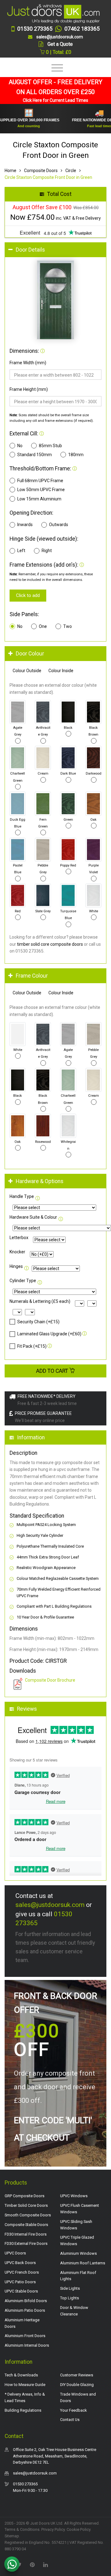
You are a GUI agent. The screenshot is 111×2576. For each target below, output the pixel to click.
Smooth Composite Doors (28, 2215)
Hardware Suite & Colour (33, 1217)
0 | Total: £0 (58, 52)
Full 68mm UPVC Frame (40, 481)
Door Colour (30, 654)
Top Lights (70, 2298)
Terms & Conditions (22, 2529)
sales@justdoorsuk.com (50, 1905)
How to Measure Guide (25, 2385)
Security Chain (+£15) (38, 1322)
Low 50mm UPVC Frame (41, 490)
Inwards (25, 525)
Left (21, 551)
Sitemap (12, 2536)
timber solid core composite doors (50, 944)
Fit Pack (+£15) (32, 1346)
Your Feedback (74, 2410)
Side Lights (70, 2288)
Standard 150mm (35, 455)
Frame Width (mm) (28, 363)
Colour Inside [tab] (61, 671)
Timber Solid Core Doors (26, 2205)
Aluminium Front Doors (25, 2336)
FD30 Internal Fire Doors (26, 2234)
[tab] (55, 250)
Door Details (30, 250)
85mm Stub (50, 446)
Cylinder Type (23, 1281)
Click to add (28, 595)
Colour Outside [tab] (27, 671)
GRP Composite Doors (25, 2196)
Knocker (17, 1252)
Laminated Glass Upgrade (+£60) (49, 1334)
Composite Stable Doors (26, 2225)
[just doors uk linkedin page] (45, 2564)
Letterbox (19, 1238)
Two (68, 626)
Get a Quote (60, 44)
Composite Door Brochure (50, 1680)
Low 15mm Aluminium (39, 499)
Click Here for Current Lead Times (55, 100)
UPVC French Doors (22, 2272)
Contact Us (70, 2420)
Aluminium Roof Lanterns (83, 2263)
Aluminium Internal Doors (27, 2345)
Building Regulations (23, 2410)
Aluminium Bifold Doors (26, 2301)
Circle (71, 171)
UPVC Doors (15, 2253)
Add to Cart (53, 1371)
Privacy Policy (53, 2529)
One (43, 626)
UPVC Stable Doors (21, 2291)
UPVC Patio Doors (20, 2282)
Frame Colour (32, 976)
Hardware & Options (40, 1181)
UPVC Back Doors (20, 2263)
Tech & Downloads (21, 2375)
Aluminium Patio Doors (25, 2310)
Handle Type (22, 1196)
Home (10, 171)
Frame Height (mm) (29, 389)
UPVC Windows (74, 2196)
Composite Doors (41, 171)
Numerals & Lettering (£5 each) (40, 1301)
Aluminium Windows (78, 2253)
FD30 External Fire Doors (26, 2243)
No (20, 446)
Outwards (59, 525)
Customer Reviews (77, 2375)
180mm (76, 455)
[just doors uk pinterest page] (32, 2564)
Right (47, 551)
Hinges (16, 1266)
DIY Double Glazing (77, 2385)
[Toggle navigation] (56, 68)
